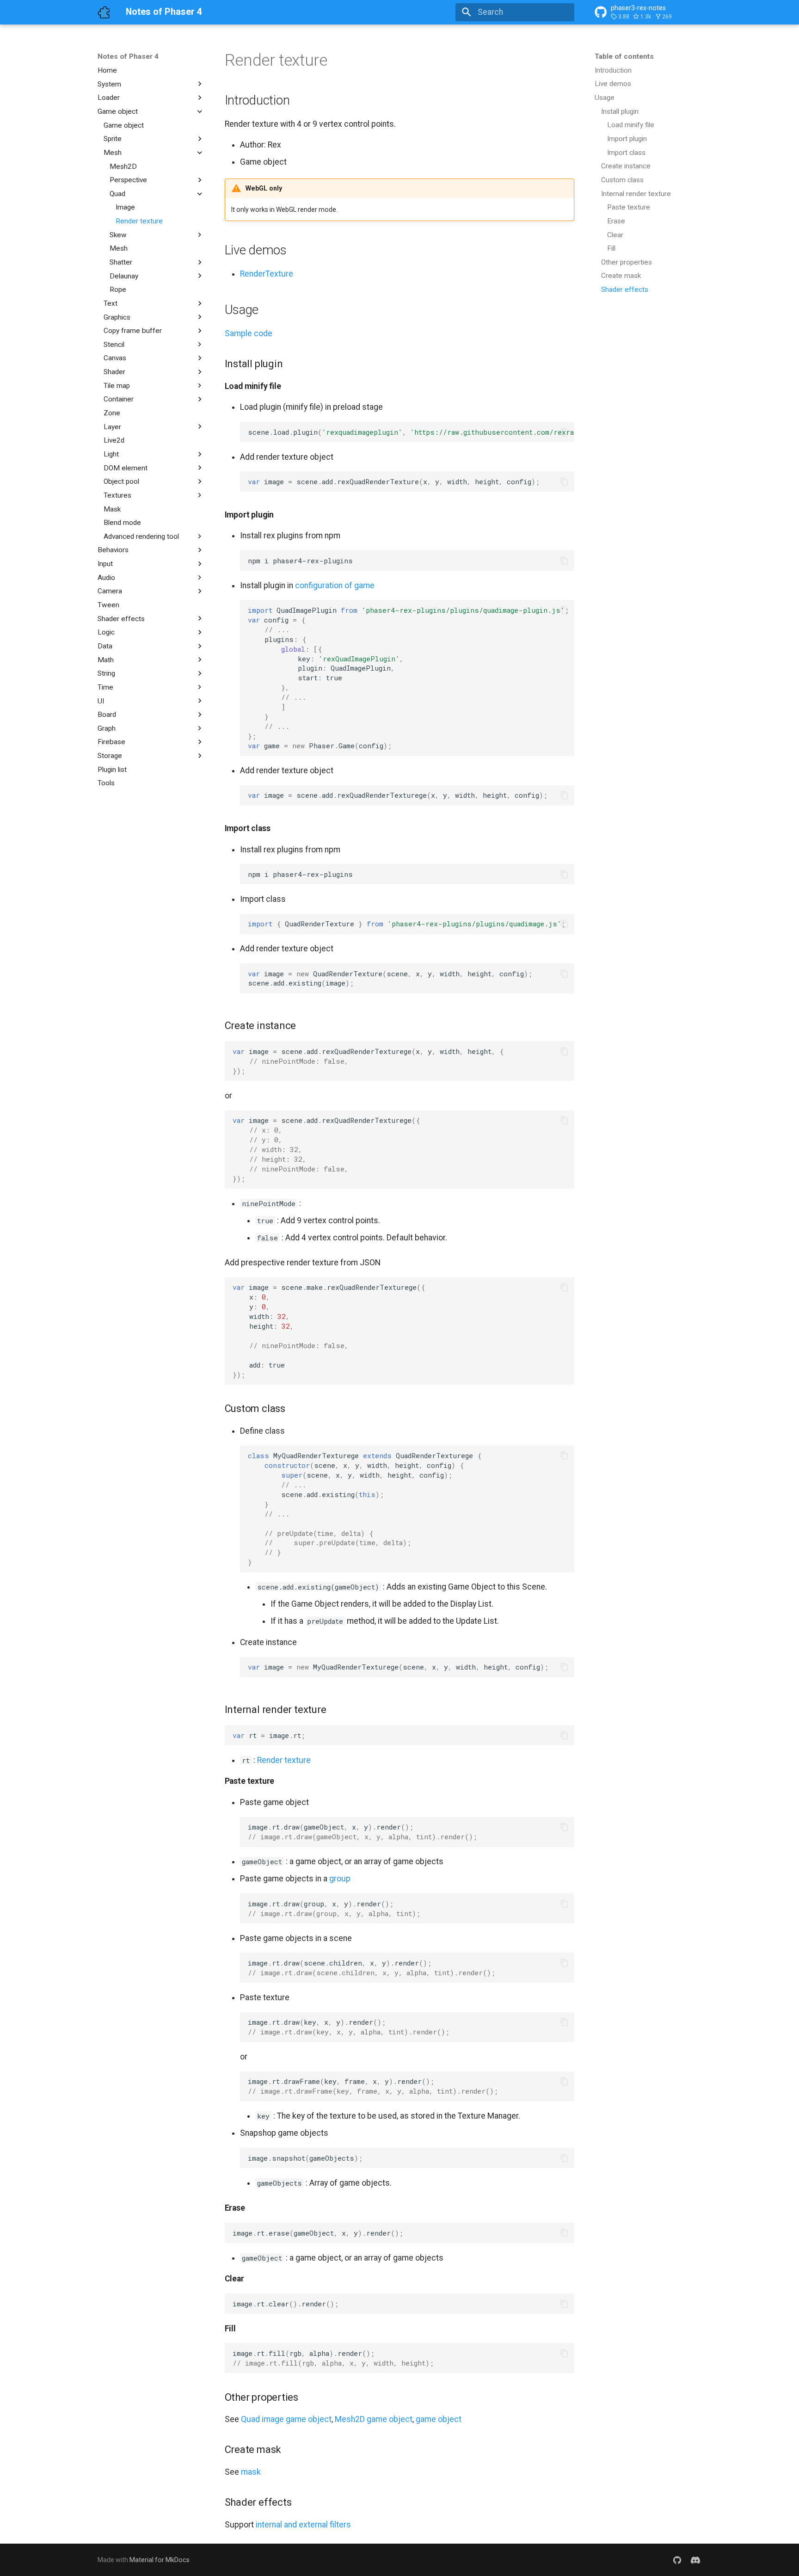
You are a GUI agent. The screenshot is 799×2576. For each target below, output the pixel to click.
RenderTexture (267, 274)
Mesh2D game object (374, 2419)
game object (439, 2419)
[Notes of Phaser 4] (104, 12)
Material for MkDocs (160, 2560)
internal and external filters (303, 2525)
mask (251, 2472)
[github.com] (677, 2560)
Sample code (249, 333)
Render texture (284, 1760)
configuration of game (335, 585)
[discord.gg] (696, 2560)
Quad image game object (286, 2419)
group (340, 1879)
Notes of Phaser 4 (128, 56)
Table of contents (624, 56)
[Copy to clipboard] (564, 432)
